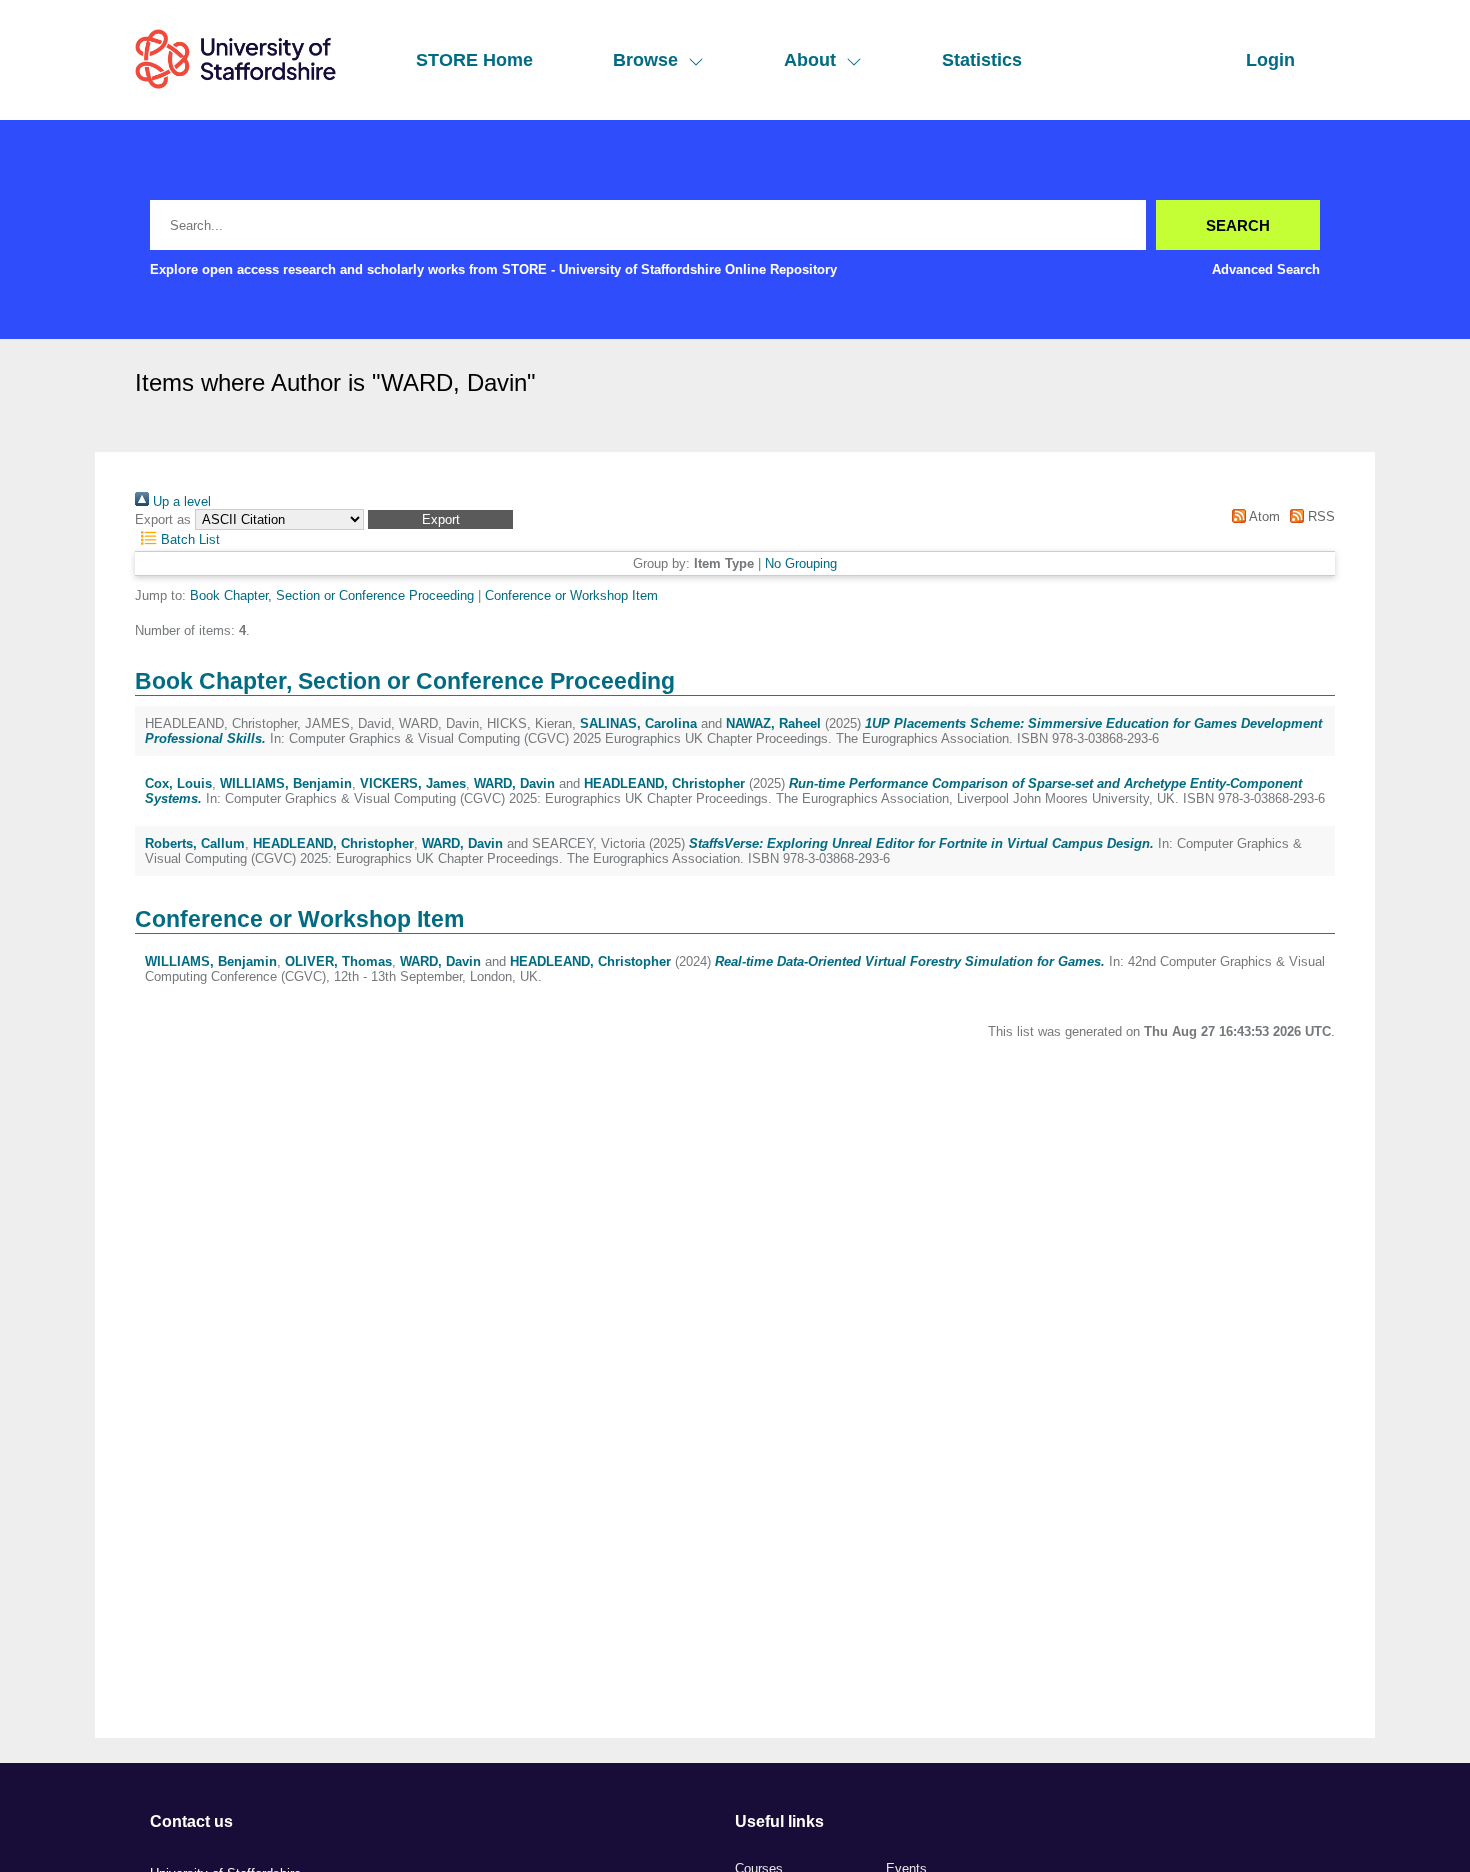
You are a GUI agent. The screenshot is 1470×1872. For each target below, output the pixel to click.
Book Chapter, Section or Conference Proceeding (332, 595)
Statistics (982, 60)
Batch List (188, 539)
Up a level (180, 501)
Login (1270, 60)
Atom (1262, 516)
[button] (440, 519)
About (810, 60)
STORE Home (474, 60)
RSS (1319, 516)
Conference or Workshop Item (571, 595)
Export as (163, 519)
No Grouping (801, 563)
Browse (645, 60)
